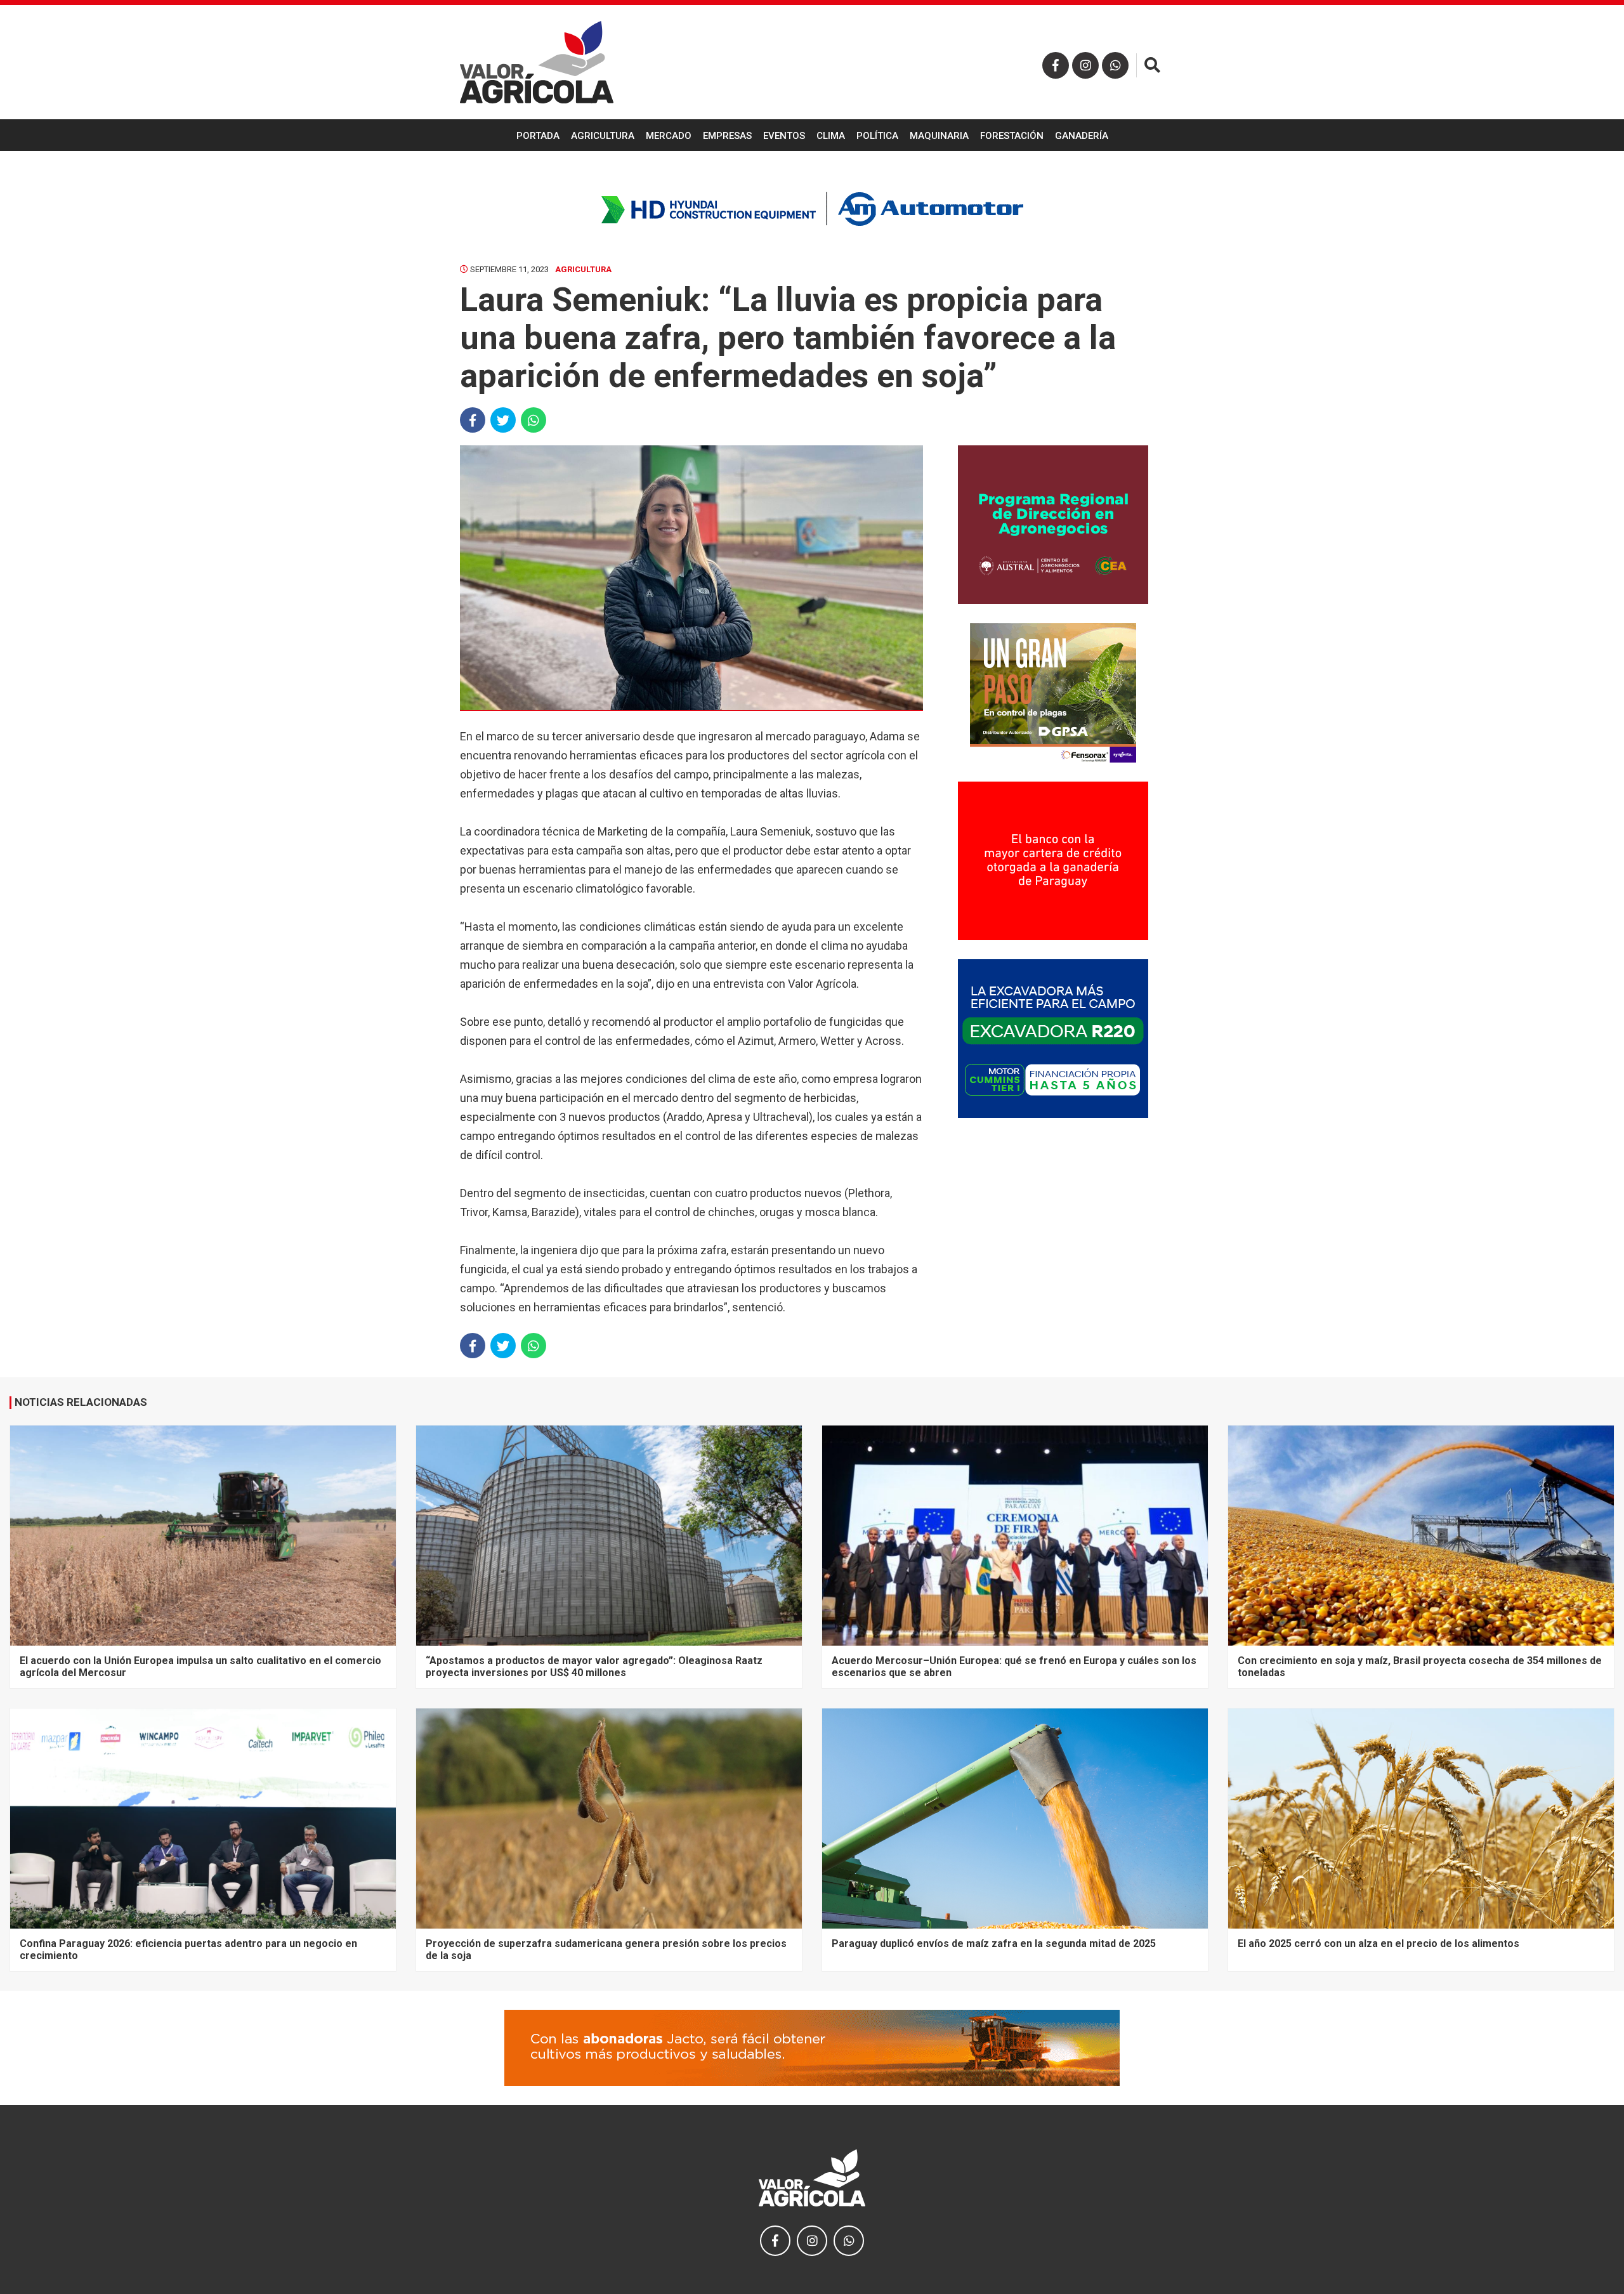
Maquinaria (939, 136)
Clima (831, 136)
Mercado (669, 136)
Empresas (727, 136)
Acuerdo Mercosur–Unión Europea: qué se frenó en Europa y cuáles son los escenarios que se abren (1014, 1666)
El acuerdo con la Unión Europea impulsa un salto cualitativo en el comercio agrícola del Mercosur (200, 1666)
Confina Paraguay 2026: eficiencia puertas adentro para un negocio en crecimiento (188, 1949)
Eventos (784, 136)
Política (877, 136)
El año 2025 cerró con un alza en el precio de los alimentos (1378, 1943)
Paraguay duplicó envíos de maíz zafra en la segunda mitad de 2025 (994, 1943)
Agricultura (603, 136)
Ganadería (1082, 136)
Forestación (1012, 136)
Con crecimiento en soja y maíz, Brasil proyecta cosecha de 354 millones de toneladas (1420, 1666)
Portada (538, 136)
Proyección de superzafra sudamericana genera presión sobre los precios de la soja (606, 1949)
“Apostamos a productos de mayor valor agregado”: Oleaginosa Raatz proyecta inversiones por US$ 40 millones (594, 1666)
